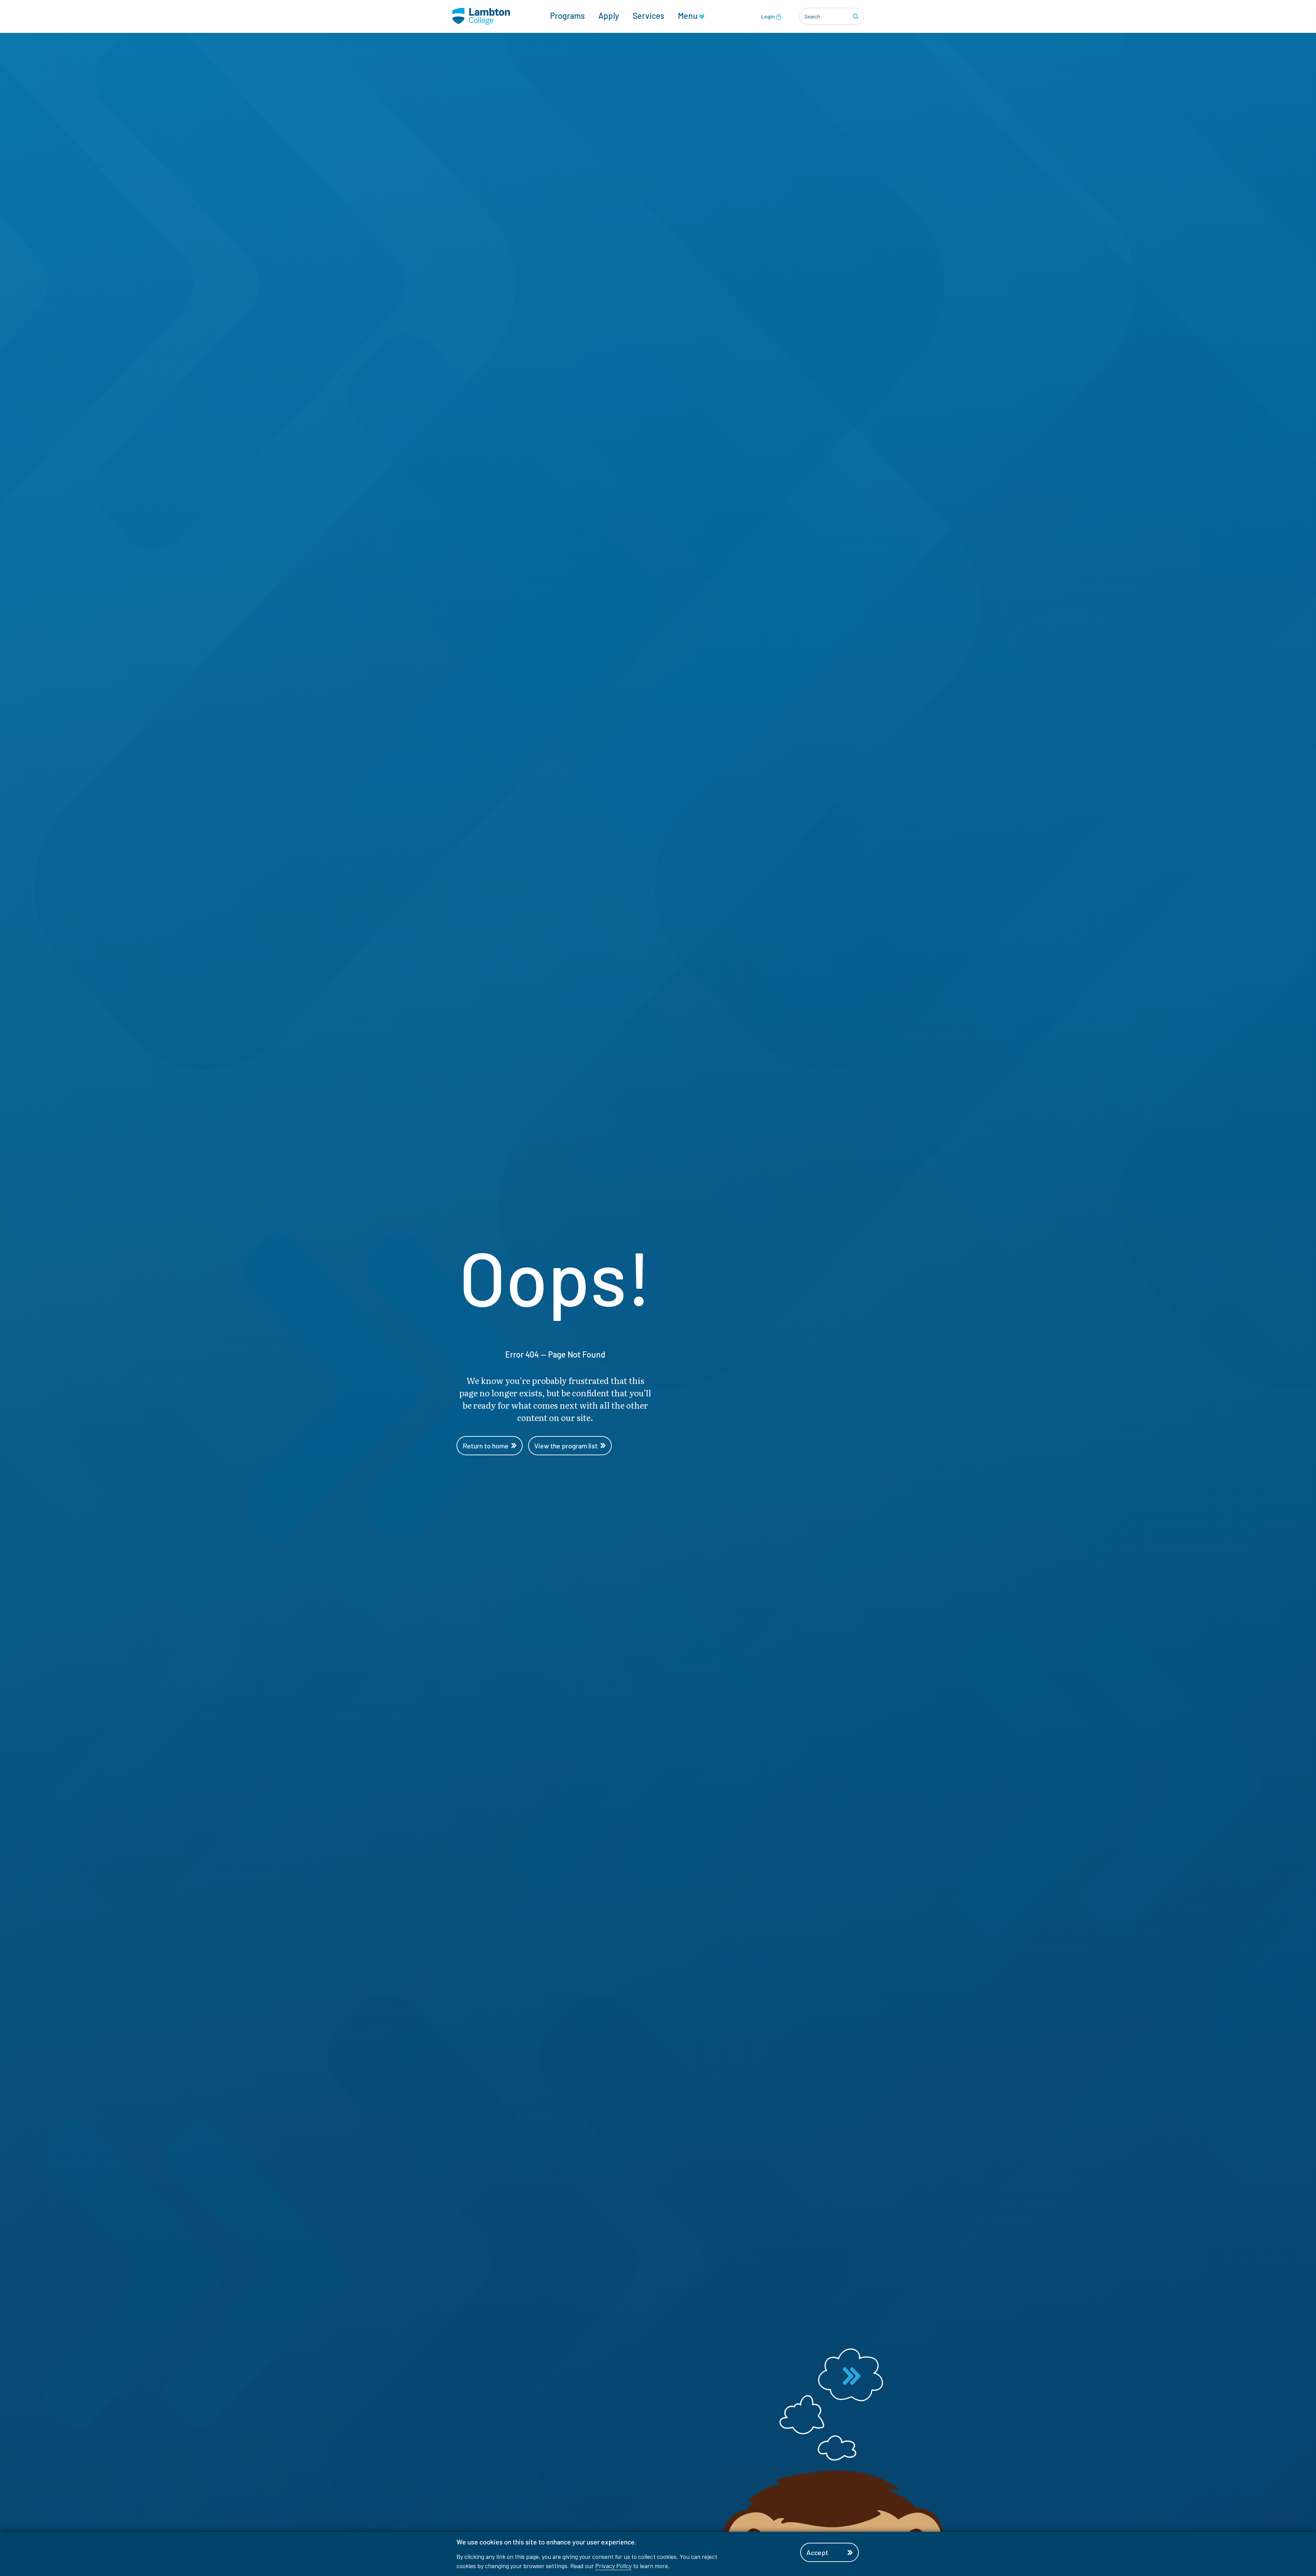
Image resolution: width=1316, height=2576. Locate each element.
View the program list (566, 1446)
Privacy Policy (613, 2566)
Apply (609, 16)
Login (769, 16)
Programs (567, 16)
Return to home (486, 1446)
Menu (689, 16)
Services (648, 16)
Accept (817, 2552)
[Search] (857, 16)
